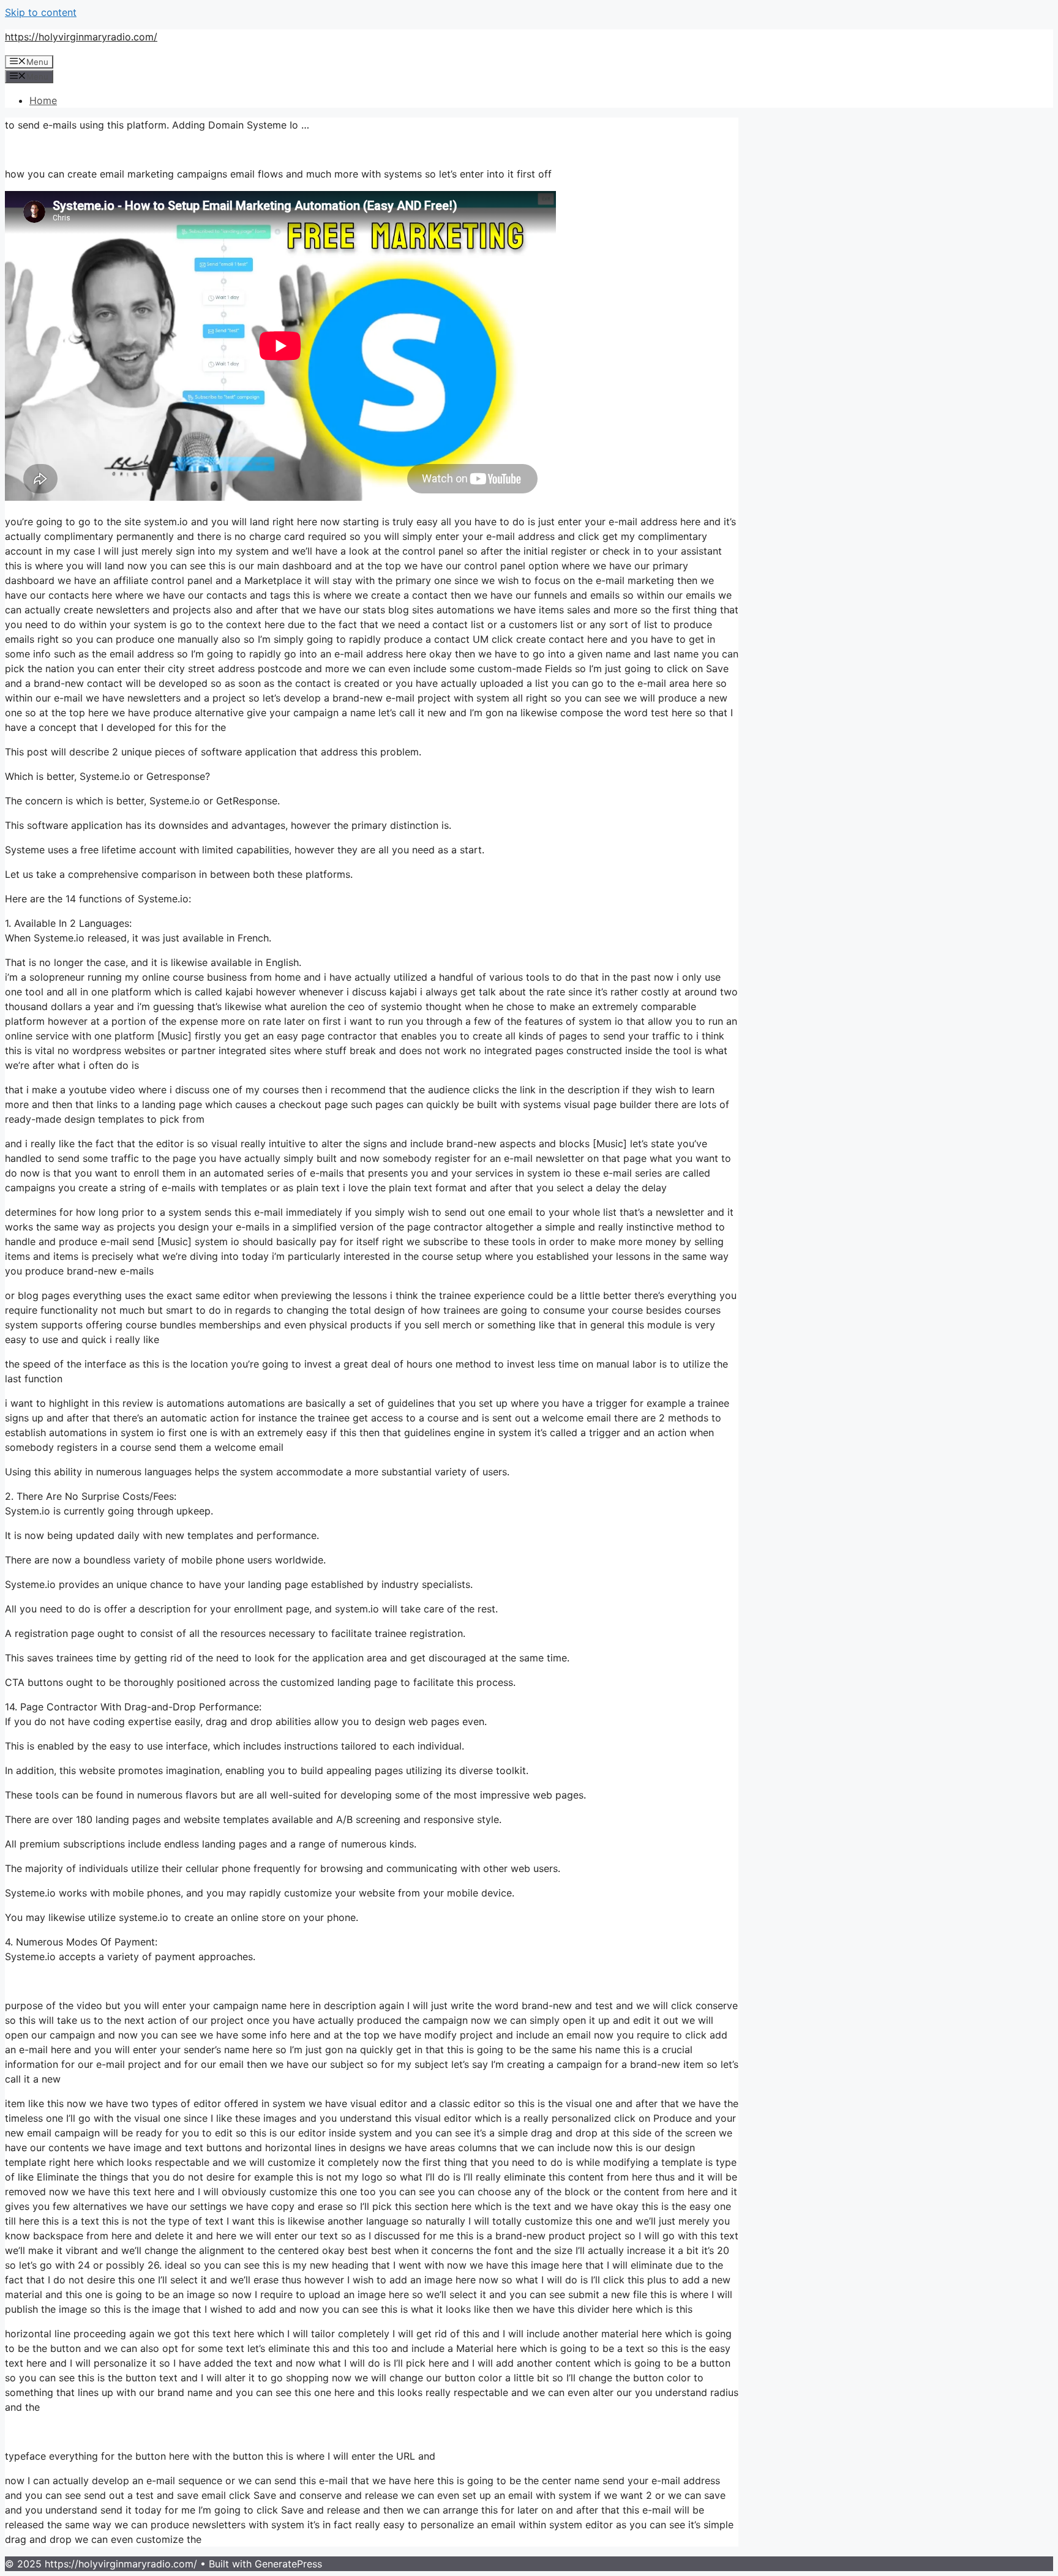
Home (43, 100)
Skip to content (41, 12)
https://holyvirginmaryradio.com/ (81, 37)
